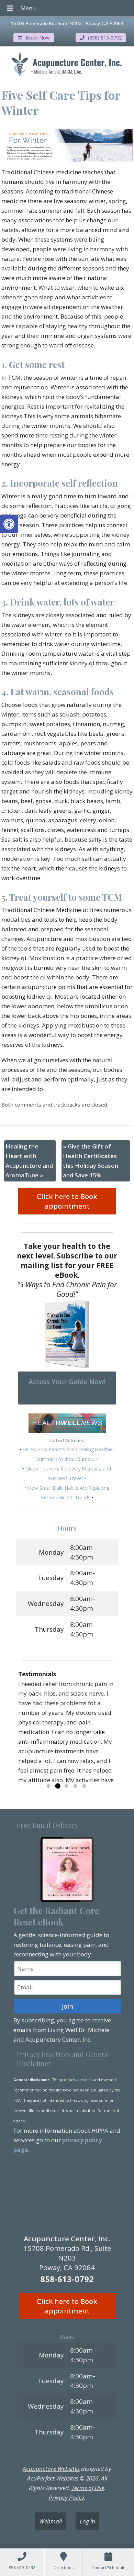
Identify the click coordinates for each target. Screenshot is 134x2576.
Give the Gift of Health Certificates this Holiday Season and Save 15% (91, 1161)
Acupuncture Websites (51, 2469)
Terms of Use (88, 2488)
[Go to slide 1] (48, 1786)
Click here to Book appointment (67, 1201)
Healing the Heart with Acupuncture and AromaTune (29, 1161)
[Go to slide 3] (66, 1786)
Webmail (51, 2521)
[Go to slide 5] (84, 1786)
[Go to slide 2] (57, 1786)
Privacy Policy (66, 2497)
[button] (9, 524)
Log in (87, 2521)
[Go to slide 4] (75, 1786)
